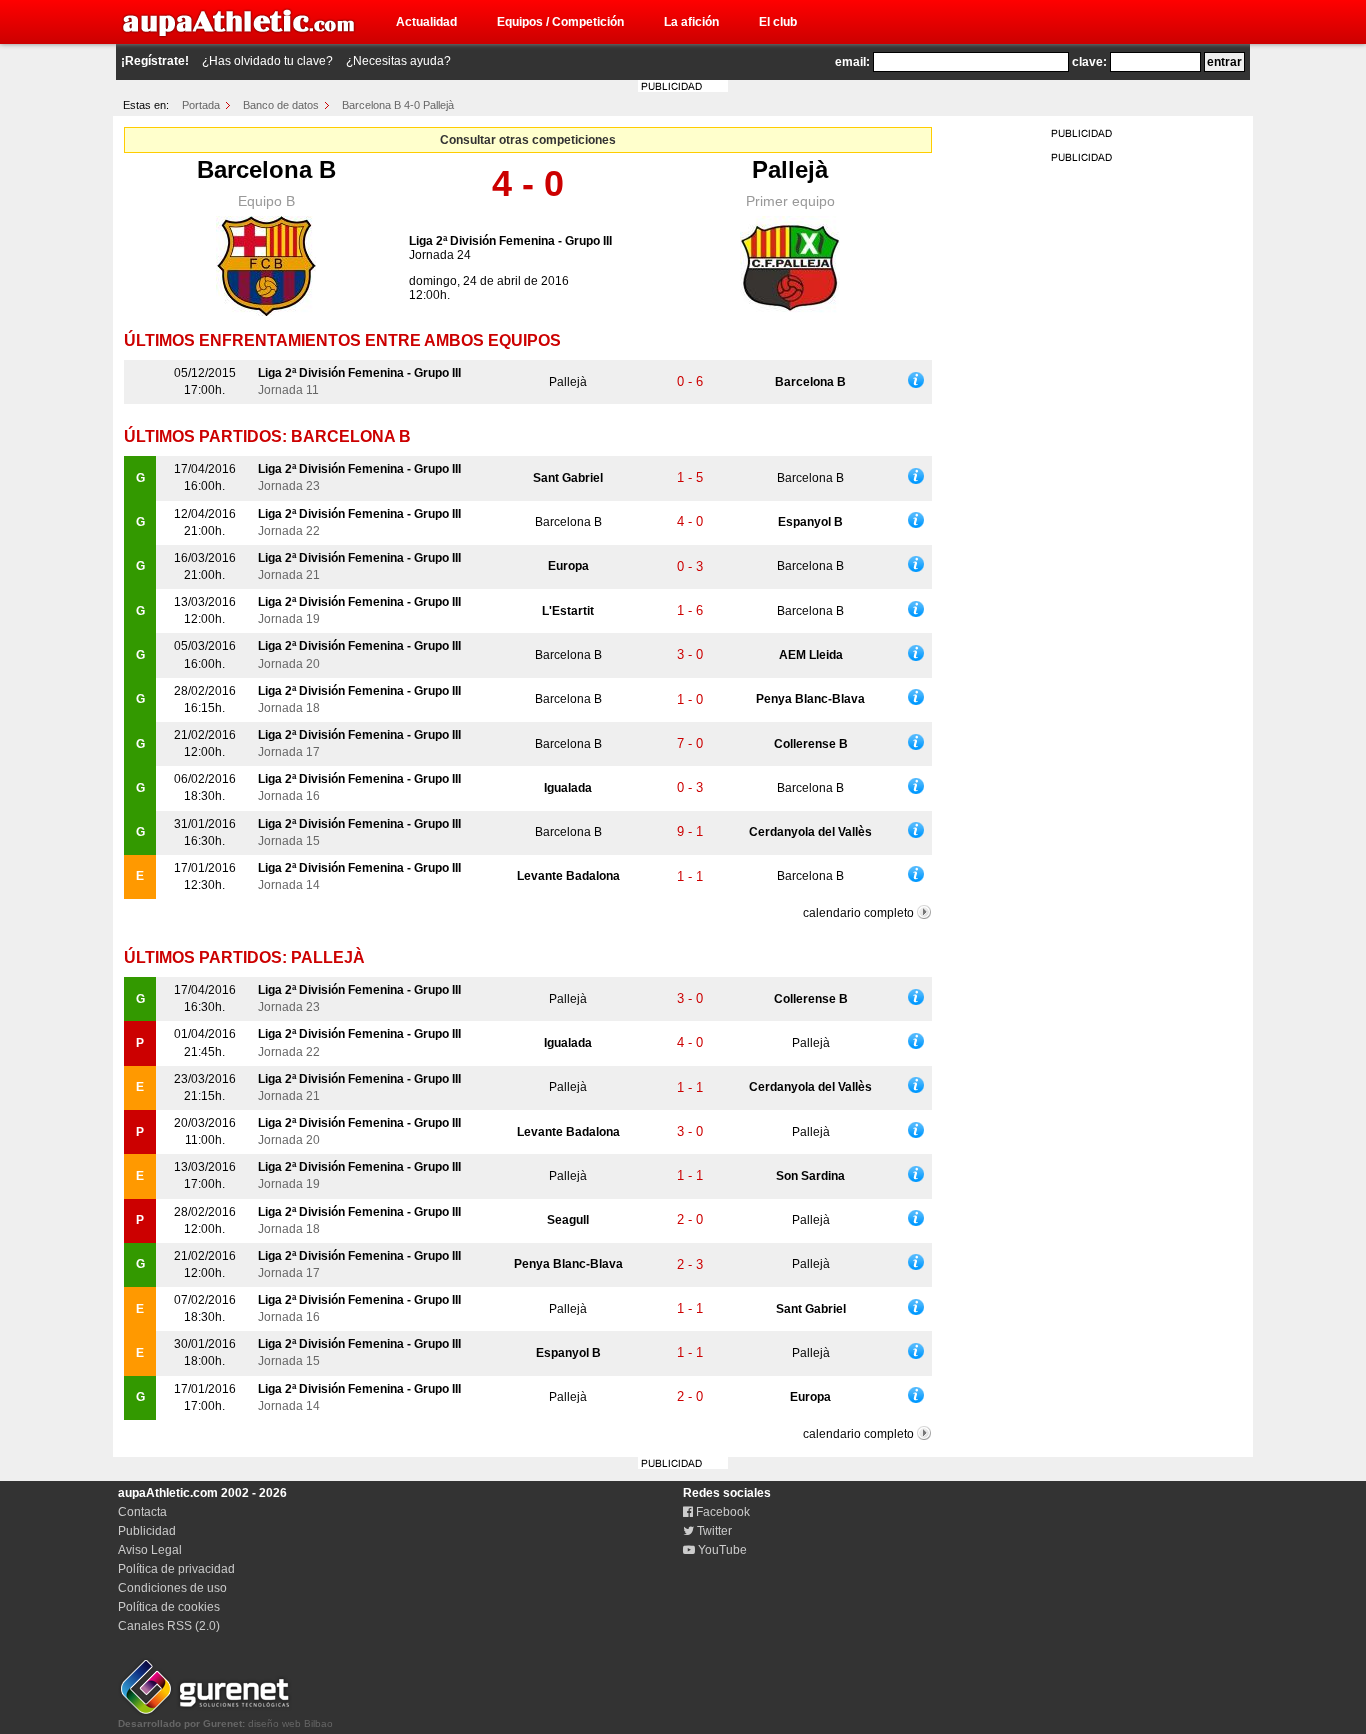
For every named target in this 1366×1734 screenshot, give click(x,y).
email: (852, 62)
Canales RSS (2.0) (169, 1626)
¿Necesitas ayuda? (398, 61)
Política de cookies (169, 1607)
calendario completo (858, 913)
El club (778, 22)
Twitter (713, 1531)
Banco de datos (281, 105)
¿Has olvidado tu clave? (267, 61)
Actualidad (426, 22)
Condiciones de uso (172, 1588)
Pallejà (790, 169)
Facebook (721, 1512)
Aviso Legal (150, 1550)
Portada (201, 105)
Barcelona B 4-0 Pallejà (398, 105)
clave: (1089, 62)
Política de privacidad (176, 1569)
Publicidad (147, 1531)
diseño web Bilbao (225, 1723)
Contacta (142, 1512)
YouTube (721, 1550)
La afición (691, 22)
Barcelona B (266, 169)
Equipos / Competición (560, 22)
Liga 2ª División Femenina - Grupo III (510, 241)
